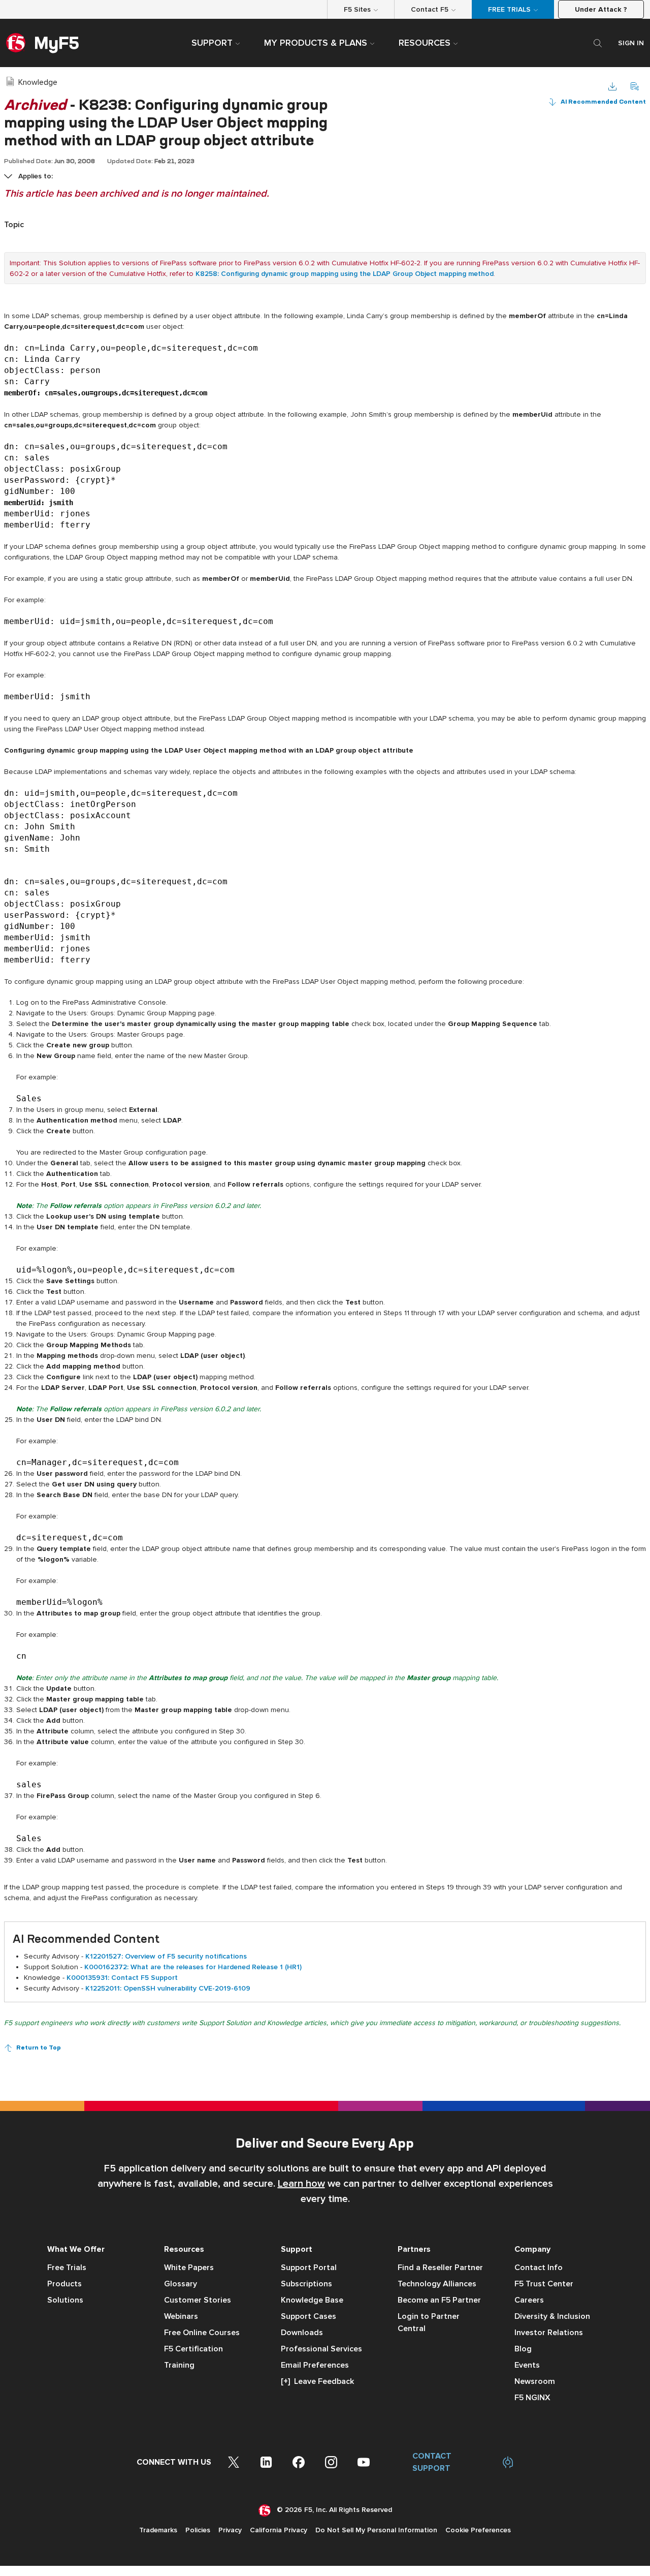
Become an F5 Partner (439, 2300)
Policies (198, 2530)
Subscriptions (306, 2284)
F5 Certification (193, 2349)
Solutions (65, 2300)
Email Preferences (315, 2365)
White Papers (189, 2268)
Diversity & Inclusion (552, 2316)
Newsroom (535, 2381)
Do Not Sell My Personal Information (376, 2530)
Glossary (181, 2284)
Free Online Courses (202, 2333)
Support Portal (309, 2268)
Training (179, 2365)
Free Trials (67, 2268)
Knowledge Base (312, 2300)
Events (527, 2365)
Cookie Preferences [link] (478, 2530)
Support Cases (308, 2316)
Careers (529, 2300)
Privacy (230, 2530)
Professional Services (321, 2349)
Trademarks (158, 2530)
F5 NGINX (532, 2398)
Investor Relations (549, 2333)
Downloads (302, 2333)
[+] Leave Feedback (317, 2381)
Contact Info (539, 2268)
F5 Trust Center (544, 2284)
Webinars (181, 2316)
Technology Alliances (437, 2284)
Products (64, 2284)
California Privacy (279, 2530)
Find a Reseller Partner (440, 2268)
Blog (523, 2349)
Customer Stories (198, 2300)
